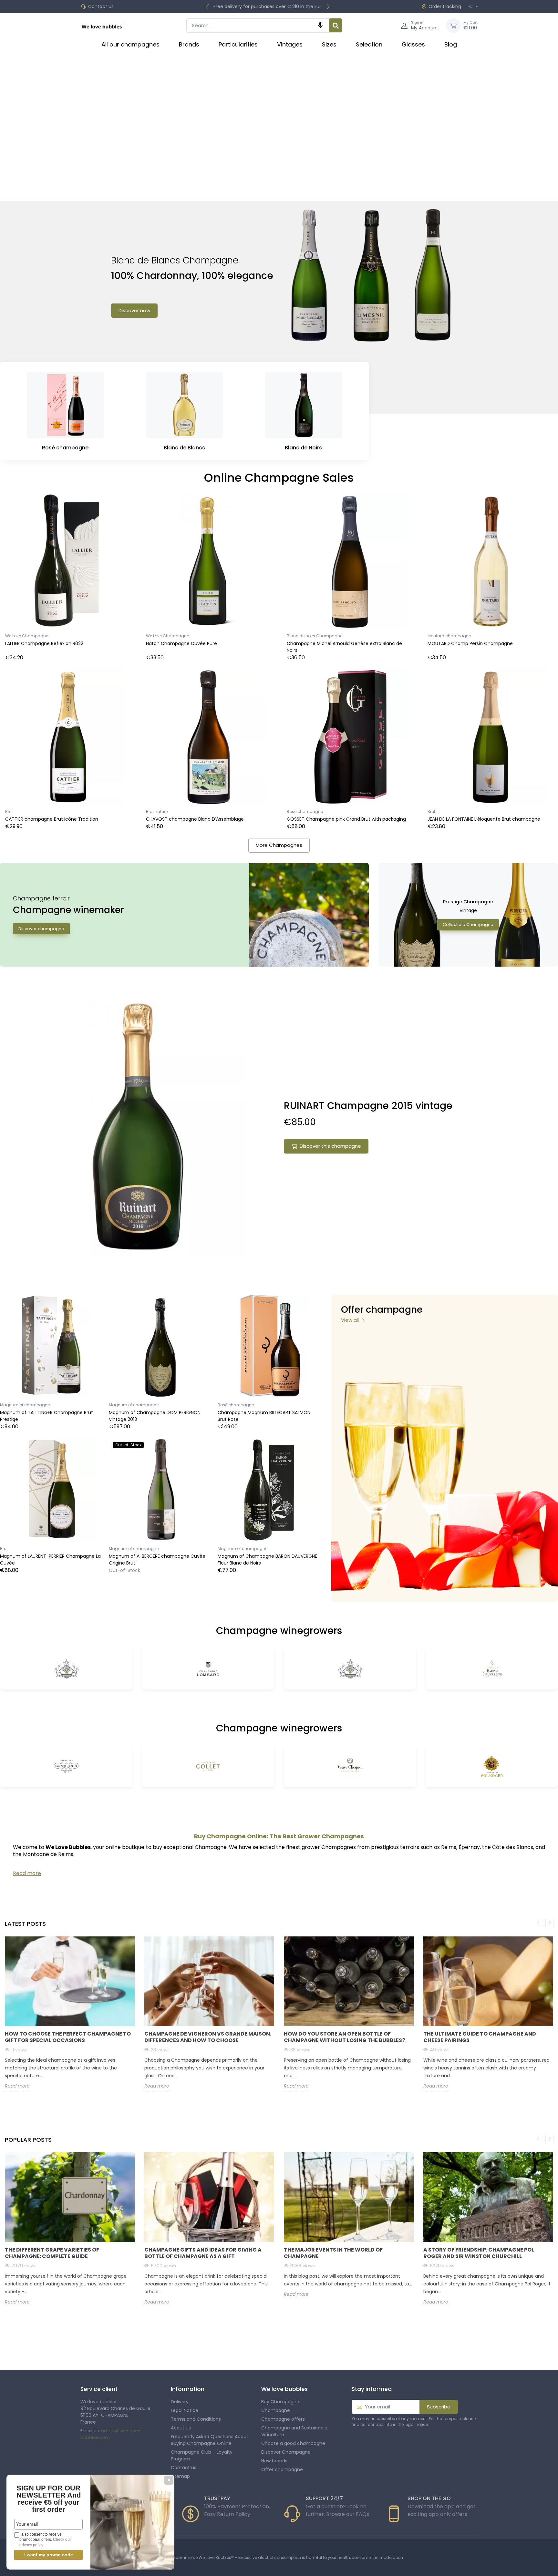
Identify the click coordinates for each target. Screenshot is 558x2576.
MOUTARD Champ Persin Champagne (470, 643)
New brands (274, 2461)
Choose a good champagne (293, 2443)
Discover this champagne (330, 1146)
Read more (17, 2086)
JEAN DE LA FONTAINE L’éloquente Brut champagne (484, 819)
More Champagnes (279, 845)
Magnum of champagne (25, 1405)
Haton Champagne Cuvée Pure (181, 643)
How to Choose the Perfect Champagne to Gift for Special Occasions (68, 2037)
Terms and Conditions (196, 2419)
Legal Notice (185, 2410)
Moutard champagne (449, 636)
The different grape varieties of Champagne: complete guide (52, 2253)
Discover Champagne (286, 2452)
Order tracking (445, 6)
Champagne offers (283, 2419)
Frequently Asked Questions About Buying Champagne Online (210, 2440)
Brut (9, 811)
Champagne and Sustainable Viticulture (294, 2431)
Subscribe (439, 2407)
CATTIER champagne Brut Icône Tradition (52, 819)
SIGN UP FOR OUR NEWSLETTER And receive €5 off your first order (49, 2499)
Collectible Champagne (468, 924)
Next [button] (549, 1923)
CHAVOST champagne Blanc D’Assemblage (195, 819)
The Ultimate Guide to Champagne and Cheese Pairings (480, 2037)
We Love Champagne (27, 636)
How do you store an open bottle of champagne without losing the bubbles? (344, 2037)
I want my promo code (49, 2555)
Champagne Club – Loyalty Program (202, 2455)
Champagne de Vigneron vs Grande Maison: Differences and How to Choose (208, 2037)
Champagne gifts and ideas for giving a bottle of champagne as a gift (203, 2253)
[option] (70, 2018)
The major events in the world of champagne (333, 2253)
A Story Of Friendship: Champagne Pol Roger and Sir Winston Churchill (479, 2253)
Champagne (276, 2410)
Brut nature (157, 811)
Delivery (180, 2402)
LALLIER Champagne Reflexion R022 (44, 643)
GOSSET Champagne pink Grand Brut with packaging (346, 819)
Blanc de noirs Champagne (315, 636)
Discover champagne (41, 929)
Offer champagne (282, 2469)
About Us (181, 2428)
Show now (129, 326)
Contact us (101, 6)
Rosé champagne (305, 811)
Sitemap (180, 2476)
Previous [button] (539, 1923)
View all (351, 1320)
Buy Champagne (280, 2402)
